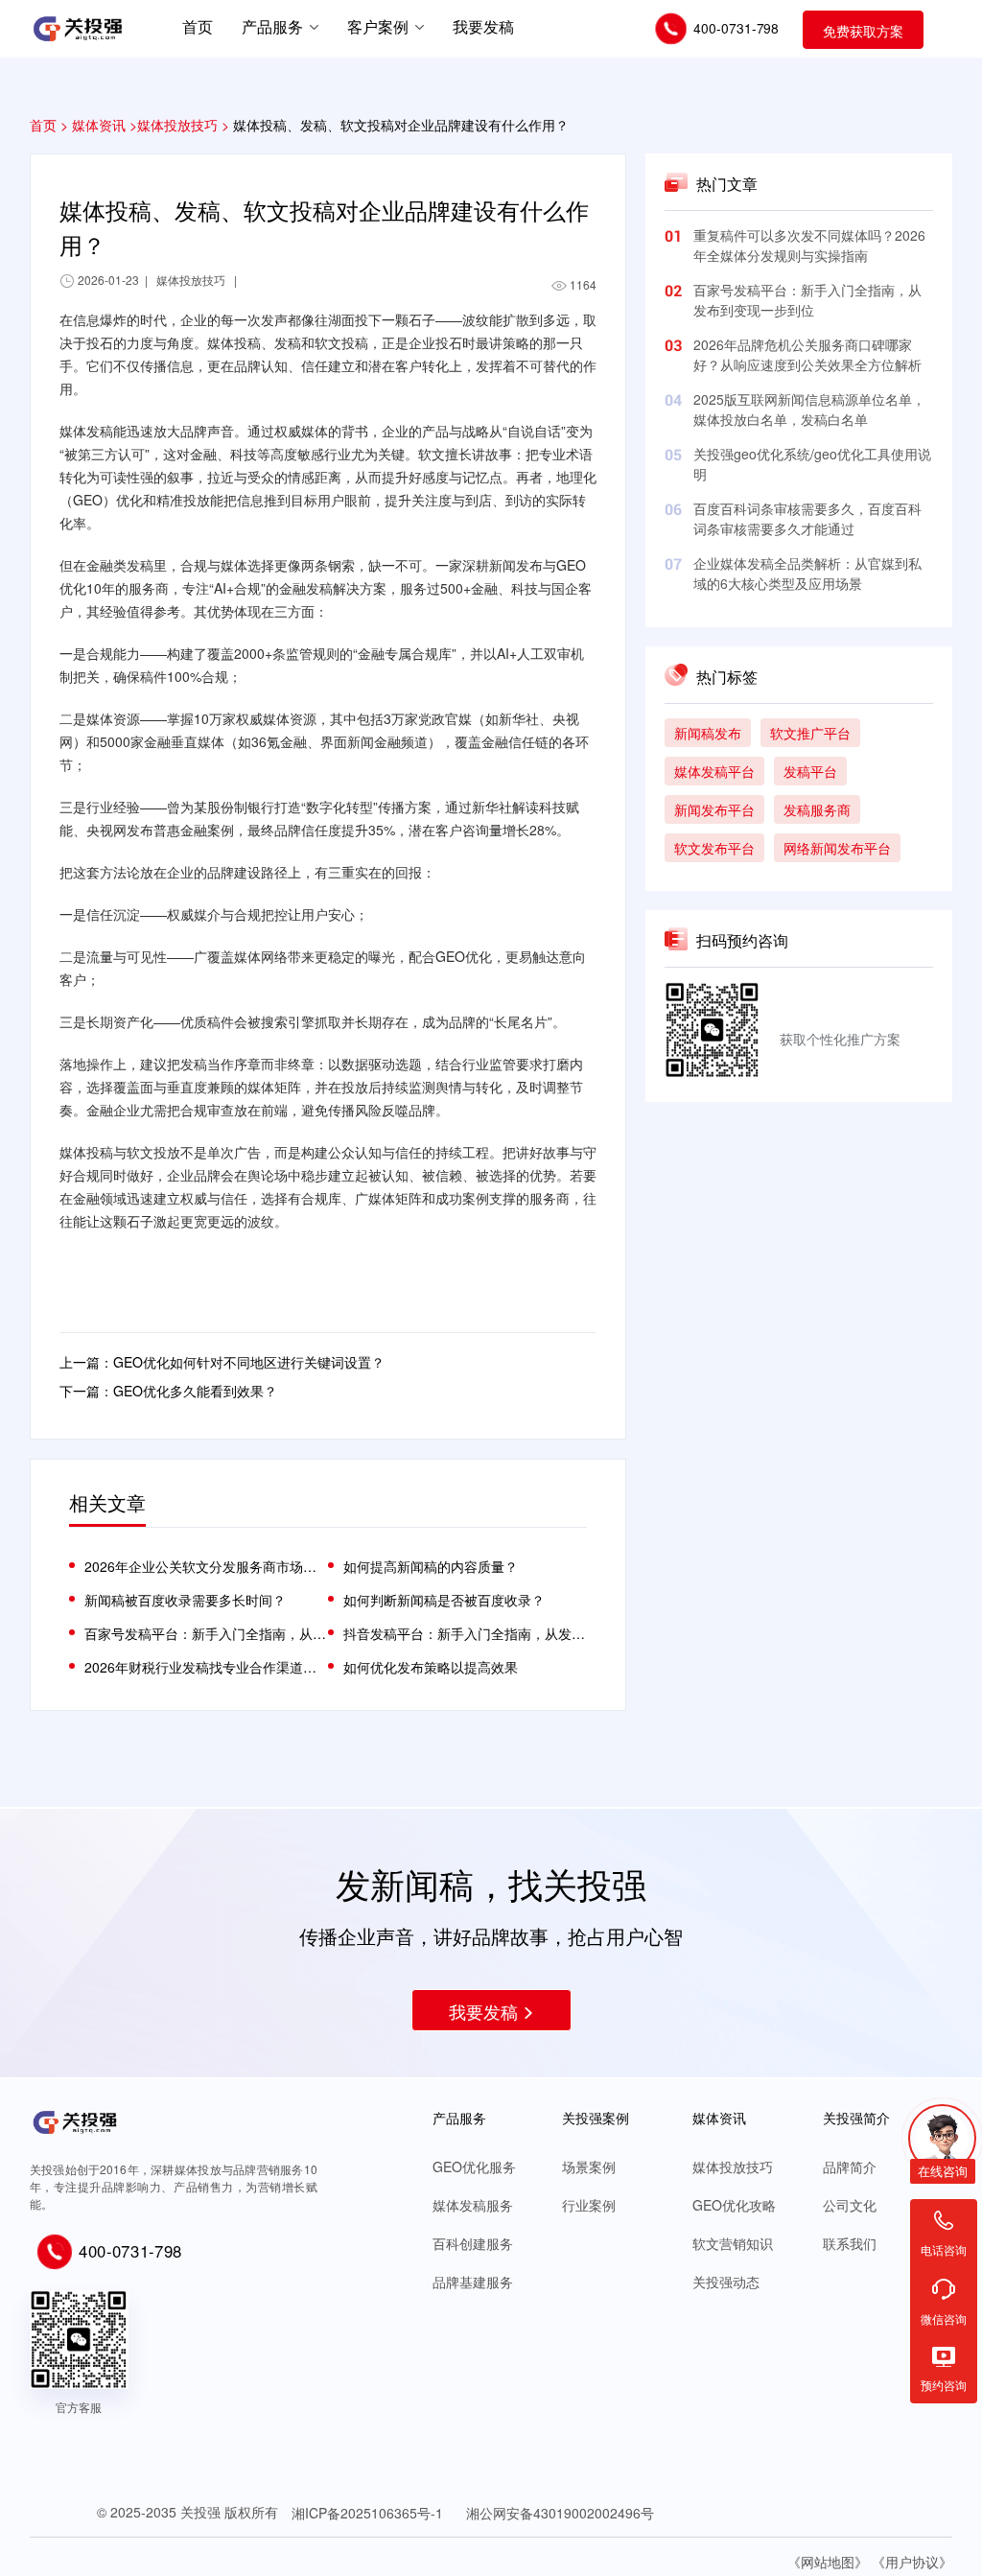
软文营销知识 (733, 2243)
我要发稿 (483, 2011)
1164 (583, 284)
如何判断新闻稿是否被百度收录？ (444, 1600)
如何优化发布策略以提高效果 (431, 1667)
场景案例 (589, 2166)
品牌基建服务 (473, 2282)
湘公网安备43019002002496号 (560, 2513)
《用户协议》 (912, 2562)
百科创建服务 (473, 2243)
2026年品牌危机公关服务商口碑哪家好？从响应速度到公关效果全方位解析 (807, 354)
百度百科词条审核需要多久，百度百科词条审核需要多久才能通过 (807, 518)
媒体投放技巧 (733, 2166)
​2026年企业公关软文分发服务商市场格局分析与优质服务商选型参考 (206, 1566)
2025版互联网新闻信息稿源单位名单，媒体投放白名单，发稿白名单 (809, 409)
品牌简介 (850, 2166)
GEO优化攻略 (734, 2205)
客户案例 (378, 26)
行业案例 (589, 2205)
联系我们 (850, 2243)
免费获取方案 (863, 31)
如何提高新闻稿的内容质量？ (431, 1566)
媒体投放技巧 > (183, 125)
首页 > (49, 125)
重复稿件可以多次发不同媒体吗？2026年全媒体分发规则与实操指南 (809, 245)
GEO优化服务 (474, 2166)
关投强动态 (726, 2282)
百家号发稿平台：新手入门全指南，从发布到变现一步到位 (807, 300)
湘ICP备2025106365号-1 (367, 2513)
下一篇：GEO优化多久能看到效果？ (168, 1391)
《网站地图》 (828, 2562)
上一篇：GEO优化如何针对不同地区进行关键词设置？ (222, 1362)
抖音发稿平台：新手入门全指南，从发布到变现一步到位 (465, 1633)
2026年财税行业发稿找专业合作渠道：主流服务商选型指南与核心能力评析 (206, 1667)
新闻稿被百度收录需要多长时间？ (185, 1600)
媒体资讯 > (105, 125)
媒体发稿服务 (473, 2205)
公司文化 (850, 2205)
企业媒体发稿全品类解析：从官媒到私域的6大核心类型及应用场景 (807, 573)
